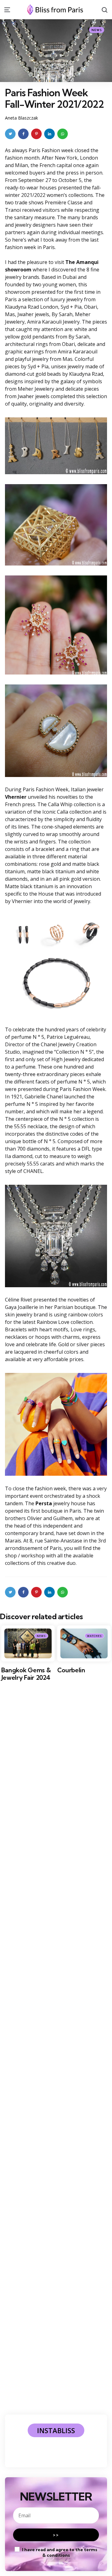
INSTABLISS (56, 2430)
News (97, 30)
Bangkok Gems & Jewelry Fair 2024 (26, 1674)
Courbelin (71, 1670)
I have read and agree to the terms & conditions (60, 2552)
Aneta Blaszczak (21, 118)
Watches (94, 1636)
